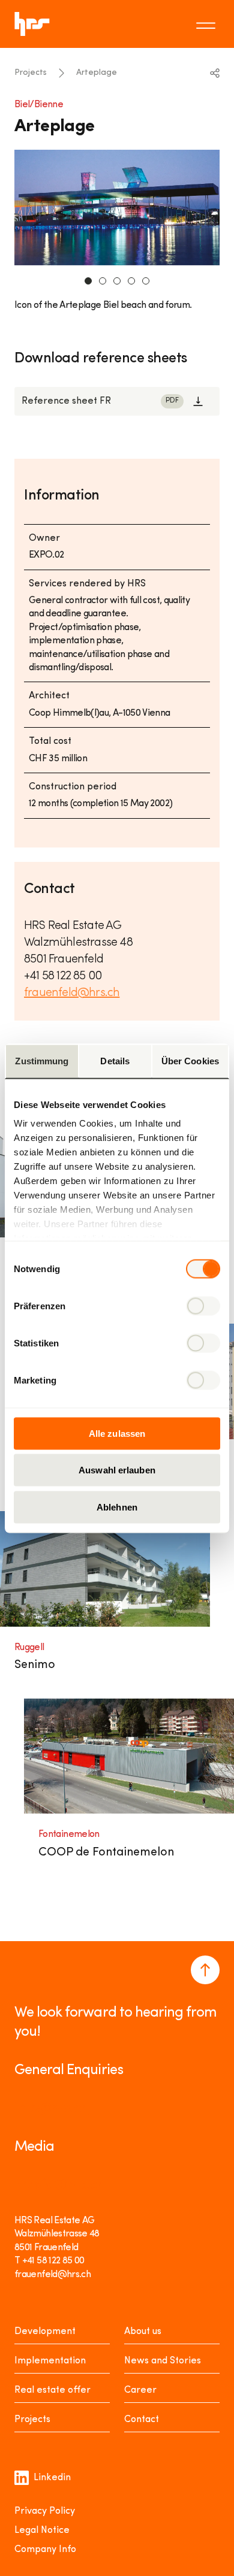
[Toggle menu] (208, 24)
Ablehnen (117, 1507)
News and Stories (163, 2361)
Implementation (50, 2361)
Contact (142, 2420)
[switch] (203, 1306)
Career (140, 2390)
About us (143, 2332)
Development (45, 2332)
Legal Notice (42, 2530)
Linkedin (52, 2478)
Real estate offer (52, 2390)
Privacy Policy (45, 2511)
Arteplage (97, 73)
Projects (31, 73)
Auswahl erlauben (117, 1470)
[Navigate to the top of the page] (205, 1970)
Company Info (45, 2550)
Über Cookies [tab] (190, 1060)
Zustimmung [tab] (42, 1060)
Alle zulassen (117, 1433)
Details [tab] (115, 1060)
